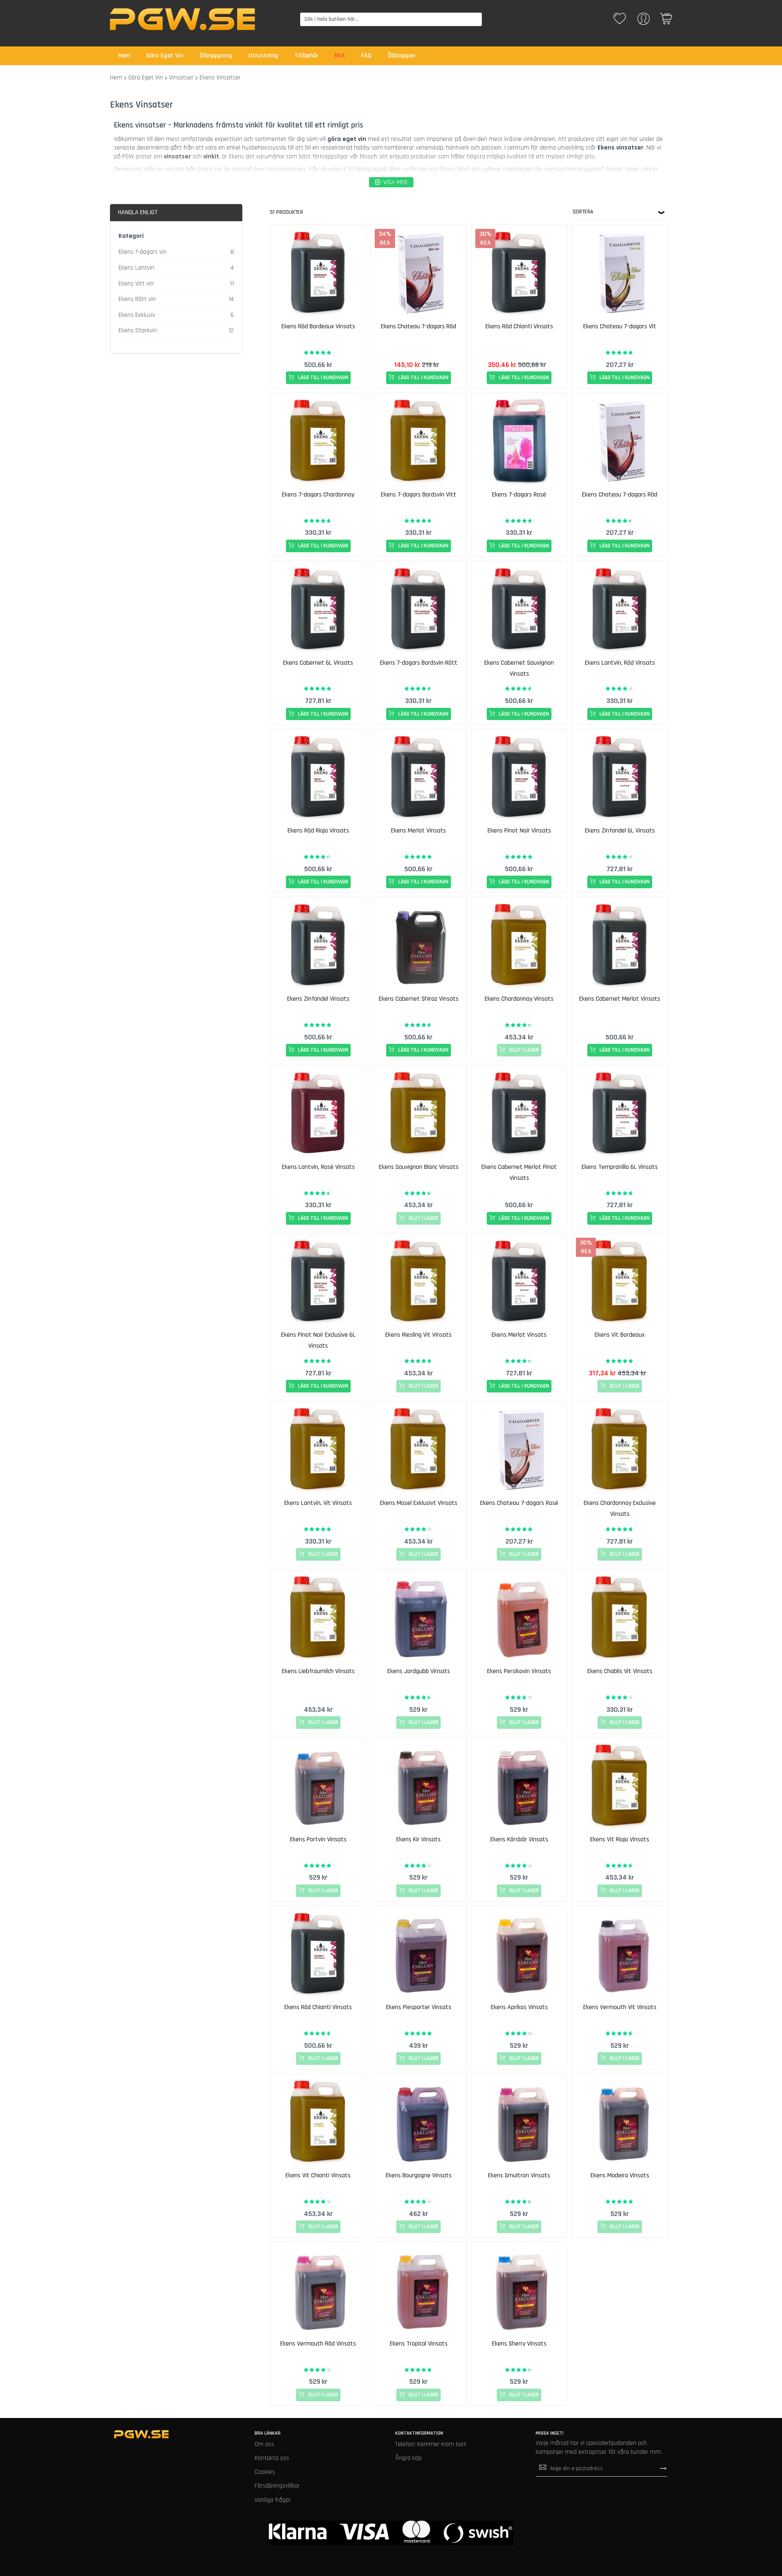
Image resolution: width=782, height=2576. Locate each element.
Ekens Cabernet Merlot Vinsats (620, 999)
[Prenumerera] (663, 2468)
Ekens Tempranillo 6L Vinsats (620, 1167)
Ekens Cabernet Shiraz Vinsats (419, 999)
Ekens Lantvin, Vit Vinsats (318, 1503)
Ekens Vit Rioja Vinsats (620, 1839)
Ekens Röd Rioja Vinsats (318, 831)
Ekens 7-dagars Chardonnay (318, 495)
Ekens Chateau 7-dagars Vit (620, 326)
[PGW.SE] (182, 19)
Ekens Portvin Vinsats (318, 1839)
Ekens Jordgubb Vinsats (419, 1671)
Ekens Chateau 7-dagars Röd (418, 326)
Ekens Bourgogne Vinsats (419, 2175)
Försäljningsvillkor (277, 2486)
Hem (116, 78)
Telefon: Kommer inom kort (431, 2444)
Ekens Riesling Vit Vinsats (418, 1335)
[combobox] (391, 19)
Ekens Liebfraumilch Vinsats (318, 1671)
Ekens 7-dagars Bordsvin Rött (419, 663)
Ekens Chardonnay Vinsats (519, 999)
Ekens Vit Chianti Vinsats (318, 2175)
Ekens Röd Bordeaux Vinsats (318, 326)
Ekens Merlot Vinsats (418, 831)
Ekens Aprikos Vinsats (519, 2007)
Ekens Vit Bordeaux (620, 1335)
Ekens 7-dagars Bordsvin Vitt (418, 495)
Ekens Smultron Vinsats (519, 2175)
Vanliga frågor (273, 2500)
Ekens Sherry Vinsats (519, 2344)
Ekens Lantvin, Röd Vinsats (620, 663)
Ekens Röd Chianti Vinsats (519, 326)
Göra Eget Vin (146, 78)
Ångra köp (408, 2458)
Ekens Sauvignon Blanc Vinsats (419, 1167)
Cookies (265, 2472)
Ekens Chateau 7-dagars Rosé (519, 1503)
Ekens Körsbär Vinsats (519, 1839)
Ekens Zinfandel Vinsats (318, 999)
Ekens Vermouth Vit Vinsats (620, 2007)
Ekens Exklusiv (137, 315)
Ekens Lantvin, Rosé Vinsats (318, 1167)
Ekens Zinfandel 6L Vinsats (620, 831)
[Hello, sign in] (644, 21)
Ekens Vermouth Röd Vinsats (318, 2344)
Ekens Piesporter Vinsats (419, 2007)
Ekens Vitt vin (136, 284)
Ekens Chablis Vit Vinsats (620, 1671)
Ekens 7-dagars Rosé (519, 495)
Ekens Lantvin (136, 268)
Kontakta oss (272, 2458)
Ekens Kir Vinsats (418, 1839)
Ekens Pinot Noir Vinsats (519, 831)
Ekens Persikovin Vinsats (519, 1671)
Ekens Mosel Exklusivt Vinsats (419, 1503)
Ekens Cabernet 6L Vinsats (318, 663)
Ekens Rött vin (137, 299)
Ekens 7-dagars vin (143, 252)
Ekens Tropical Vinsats (419, 2344)
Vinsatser (181, 78)
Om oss (264, 2444)
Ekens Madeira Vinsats (620, 2175)
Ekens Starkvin (138, 331)
